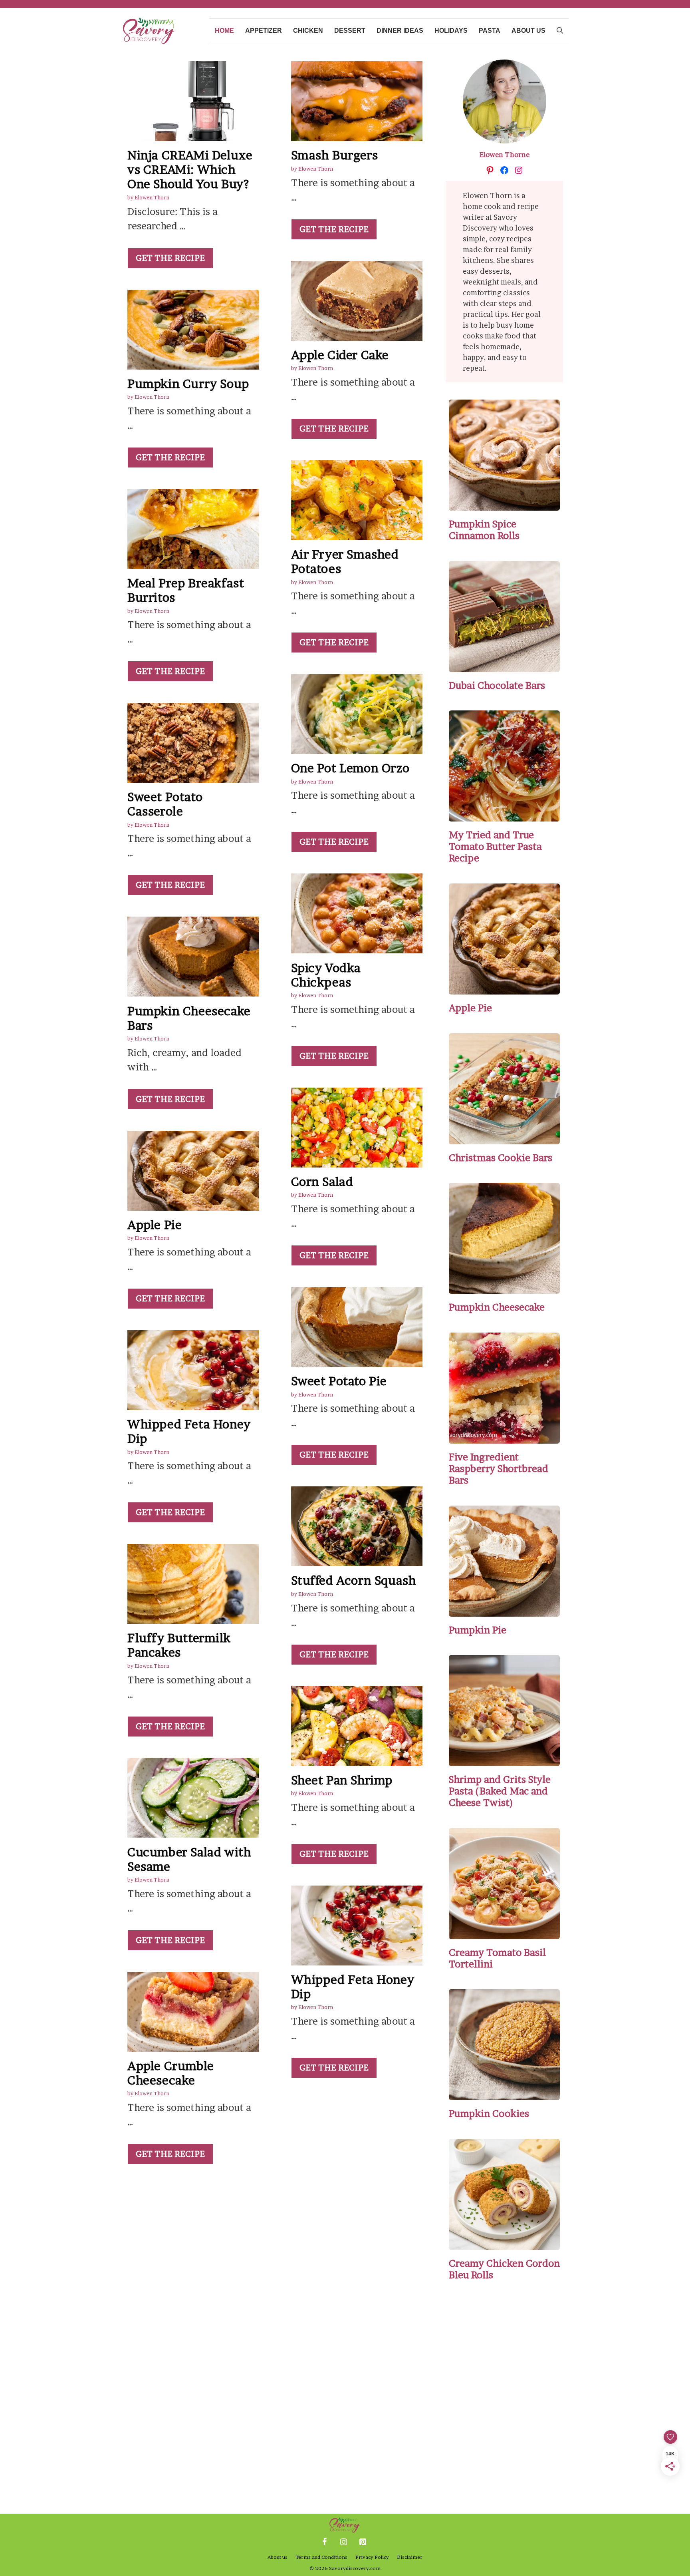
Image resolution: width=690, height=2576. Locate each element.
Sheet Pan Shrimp (342, 1780)
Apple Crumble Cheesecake (171, 2073)
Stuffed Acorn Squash (354, 1580)
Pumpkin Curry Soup (188, 384)
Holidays (451, 31)
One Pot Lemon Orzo (350, 768)
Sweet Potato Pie (339, 1381)
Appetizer (264, 31)
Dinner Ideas (400, 31)
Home (224, 31)
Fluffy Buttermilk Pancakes (179, 1645)
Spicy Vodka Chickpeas (326, 975)
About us (528, 31)
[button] (560, 31)
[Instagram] (343, 2542)
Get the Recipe (170, 258)
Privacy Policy (372, 2557)
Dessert (350, 31)
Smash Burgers (335, 155)
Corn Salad (322, 1182)
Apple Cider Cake (340, 355)
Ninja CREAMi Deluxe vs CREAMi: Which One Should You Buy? (190, 169)
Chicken (308, 31)
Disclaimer (410, 2557)
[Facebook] (324, 2542)
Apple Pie (155, 1225)
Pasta (490, 31)
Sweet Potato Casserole (165, 804)
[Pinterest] (363, 2542)
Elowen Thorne (505, 154)
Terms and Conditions (321, 2557)
